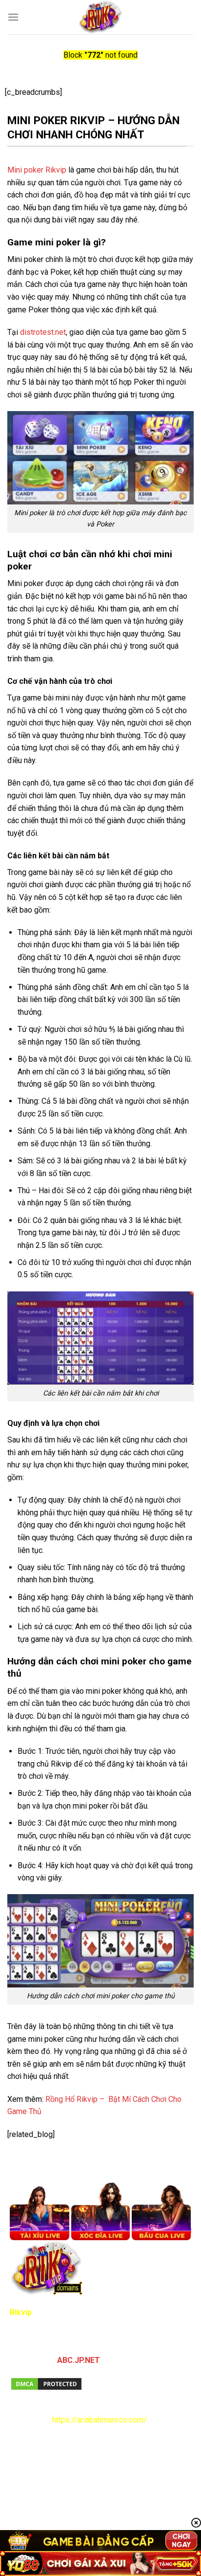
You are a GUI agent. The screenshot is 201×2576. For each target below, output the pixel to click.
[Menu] (13, 17)
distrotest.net (43, 332)
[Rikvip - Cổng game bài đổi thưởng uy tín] (101, 17)
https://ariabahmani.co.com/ (100, 2420)
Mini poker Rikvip (37, 170)
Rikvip (21, 2312)
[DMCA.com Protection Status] (46, 2383)
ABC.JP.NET (79, 2360)
